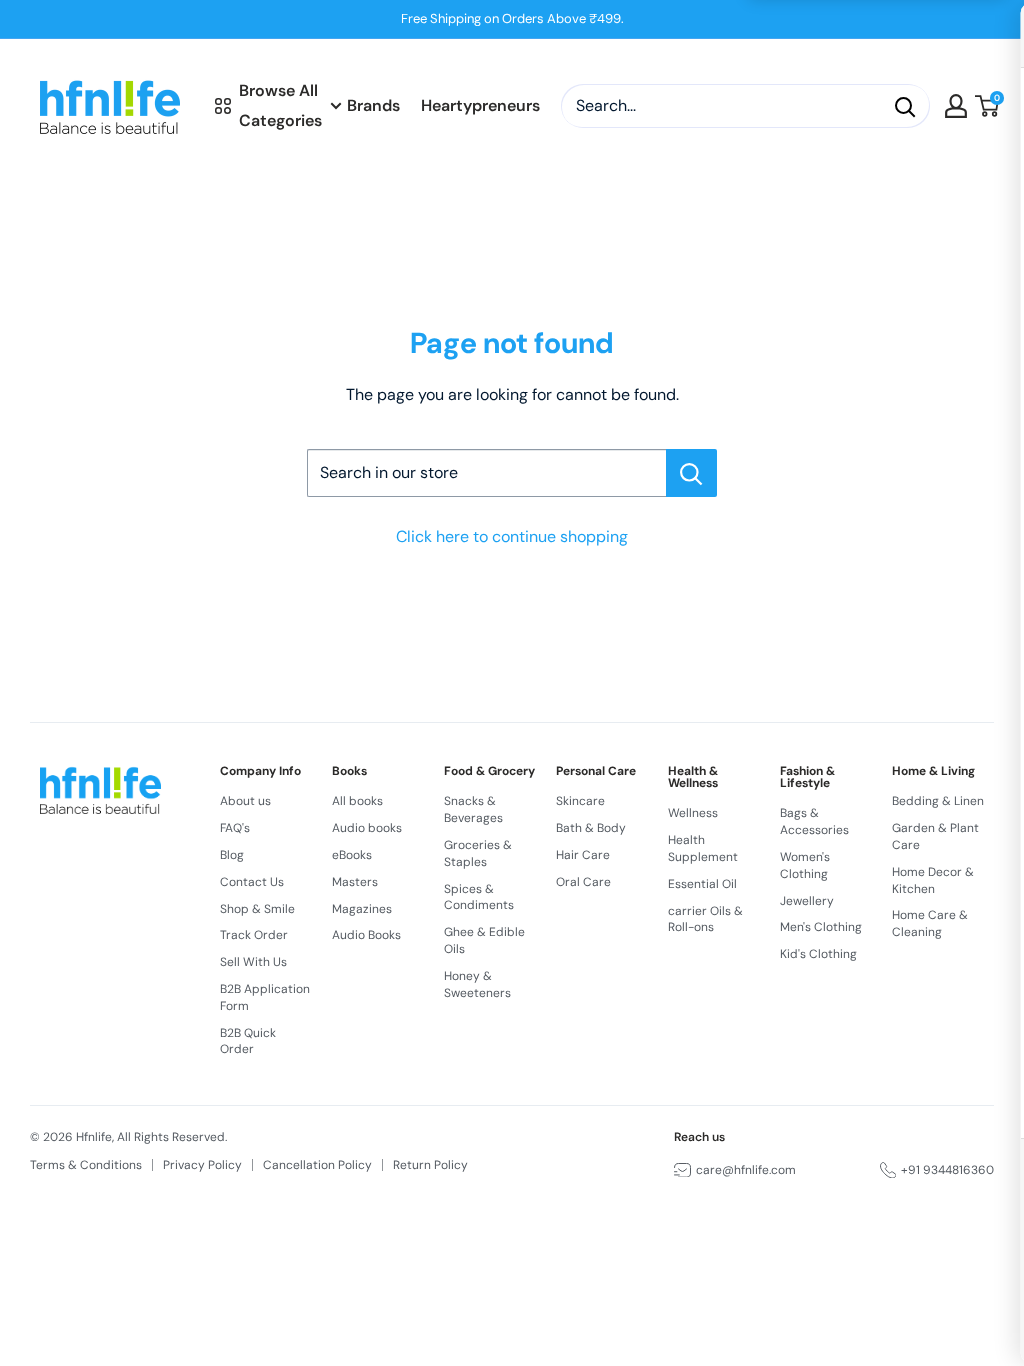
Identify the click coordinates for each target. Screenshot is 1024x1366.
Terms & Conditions (86, 1165)
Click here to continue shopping (512, 536)
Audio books (367, 828)
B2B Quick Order (248, 1041)
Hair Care (583, 855)
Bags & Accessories (814, 821)
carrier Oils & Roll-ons (705, 919)
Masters (355, 882)
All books (357, 801)
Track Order (254, 935)
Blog (232, 855)
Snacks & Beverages (473, 809)
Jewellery (807, 901)
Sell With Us (253, 962)
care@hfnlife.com (746, 1170)
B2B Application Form (265, 997)
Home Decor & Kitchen (933, 880)
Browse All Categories (280, 105)
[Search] (905, 106)
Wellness (693, 813)
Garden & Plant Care (935, 836)
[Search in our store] (691, 473)
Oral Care (583, 882)
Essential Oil (702, 884)
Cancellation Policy (317, 1165)
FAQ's (235, 828)
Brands (373, 105)
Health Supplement (703, 848)
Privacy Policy (202, 1165)
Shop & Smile (257, 909)
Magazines (362, 909)
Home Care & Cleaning (930, 923)
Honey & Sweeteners (477, 984)
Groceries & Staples (478, 853)
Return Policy (430, 1165)
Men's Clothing (821, 927)
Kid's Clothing (818, 954)
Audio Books (366, 935)
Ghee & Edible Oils (484, 940)
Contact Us (252, 882)
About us (245, 801)
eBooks (352, 855)
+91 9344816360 (947, 1170)
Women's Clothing (805, 865)
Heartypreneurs (480, 105)
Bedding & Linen (938, 801)
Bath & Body (591, 828)
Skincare (580, 801)
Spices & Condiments (479, 897)
